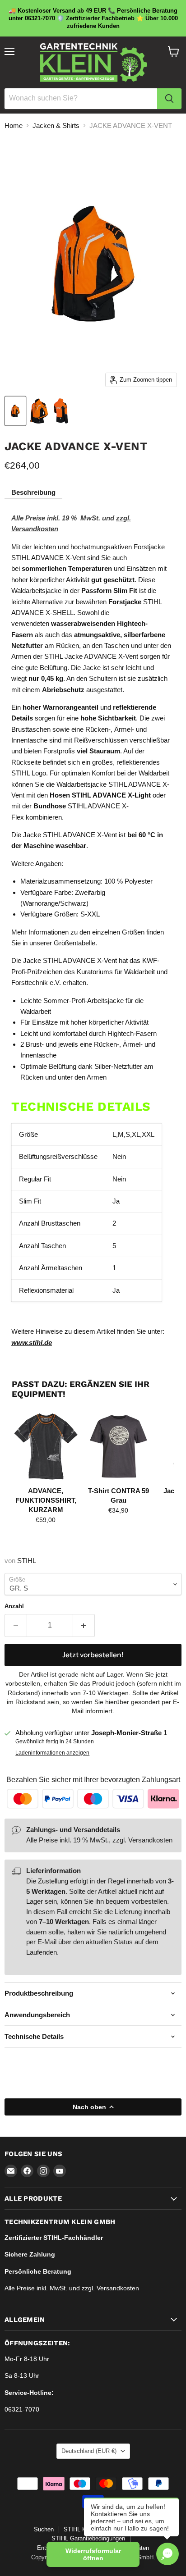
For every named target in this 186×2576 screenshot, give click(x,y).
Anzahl (14, 1606)
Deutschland (89, 2451)
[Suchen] (169, 99)
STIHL (27, 1561)
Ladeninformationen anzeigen (52, 1753)
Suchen (44, 2529)
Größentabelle (74, 943)
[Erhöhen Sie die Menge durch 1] (84, 1625)
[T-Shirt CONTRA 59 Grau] (119, 1446)
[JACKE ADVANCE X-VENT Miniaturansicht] (15, 411)
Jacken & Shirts (56, 125)
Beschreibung (33, 492)
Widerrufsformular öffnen (93, 2554)
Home (14, 125)
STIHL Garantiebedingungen (88, 2538)
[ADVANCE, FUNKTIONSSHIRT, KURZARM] (46, 1446)
